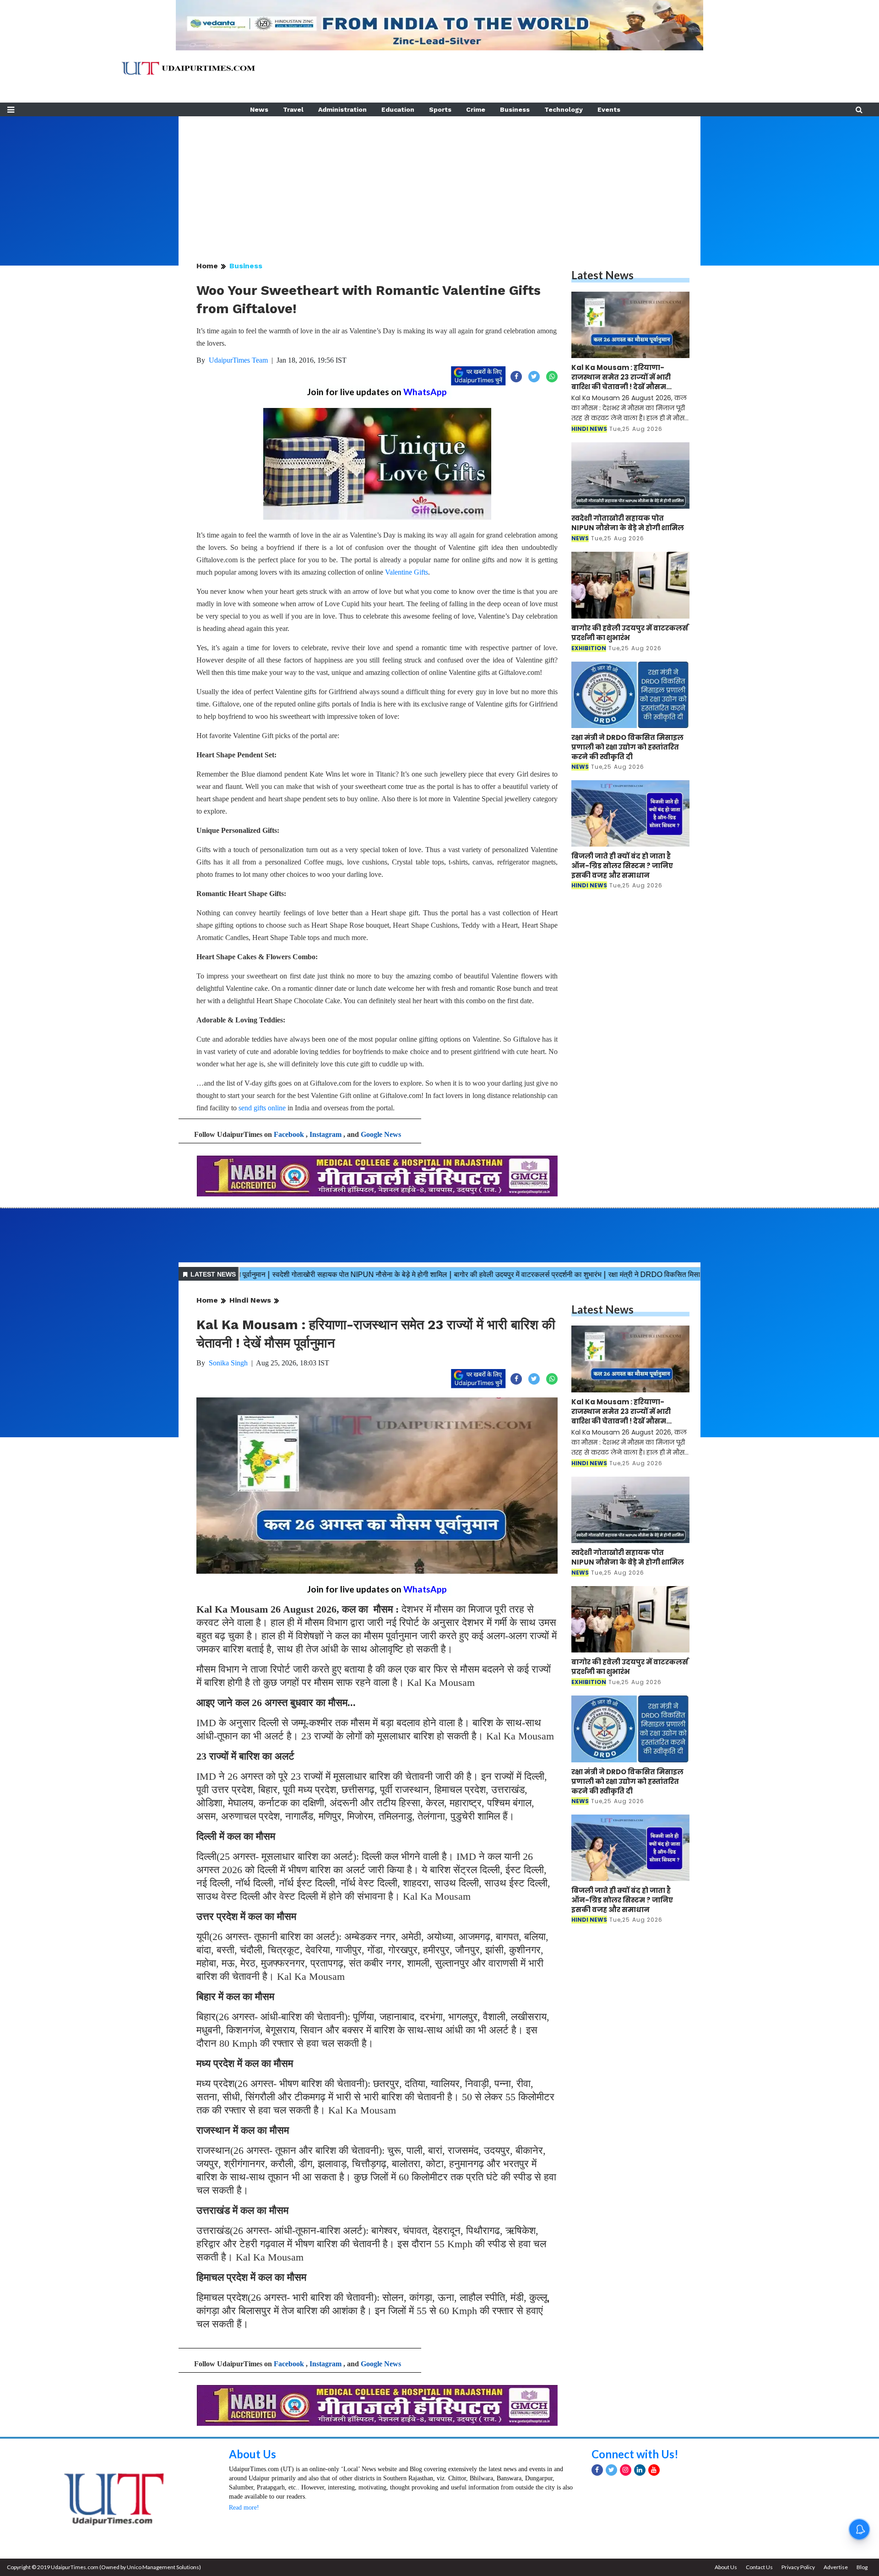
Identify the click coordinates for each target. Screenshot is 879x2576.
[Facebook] (597, 2470)
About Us (252, 2454)
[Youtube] (654, 2470)
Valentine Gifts (407, 572)
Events (609, 109)
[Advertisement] (439, 180)
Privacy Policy (798, 2567)
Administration (342, 109)
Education (398, 109)
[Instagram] (626, 2470)
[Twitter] (611, 2470)
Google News (381, 1134)
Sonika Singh (228, 1363)
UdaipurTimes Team (238, 360)
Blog (862, 2567)
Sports (440, 109)
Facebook (289, 1134)
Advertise (836, 2567)
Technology (564, 109)
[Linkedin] (640, 2470)
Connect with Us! (635, 2454)
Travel (293, 109)
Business (515, 109)
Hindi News (250, 1300)
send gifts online (262, 1108)
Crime (476, 109)
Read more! (244, 2508)
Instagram (326, 1134)
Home (207, 266)
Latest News (602, 275)
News (259, 109)
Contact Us (759, 2567)
